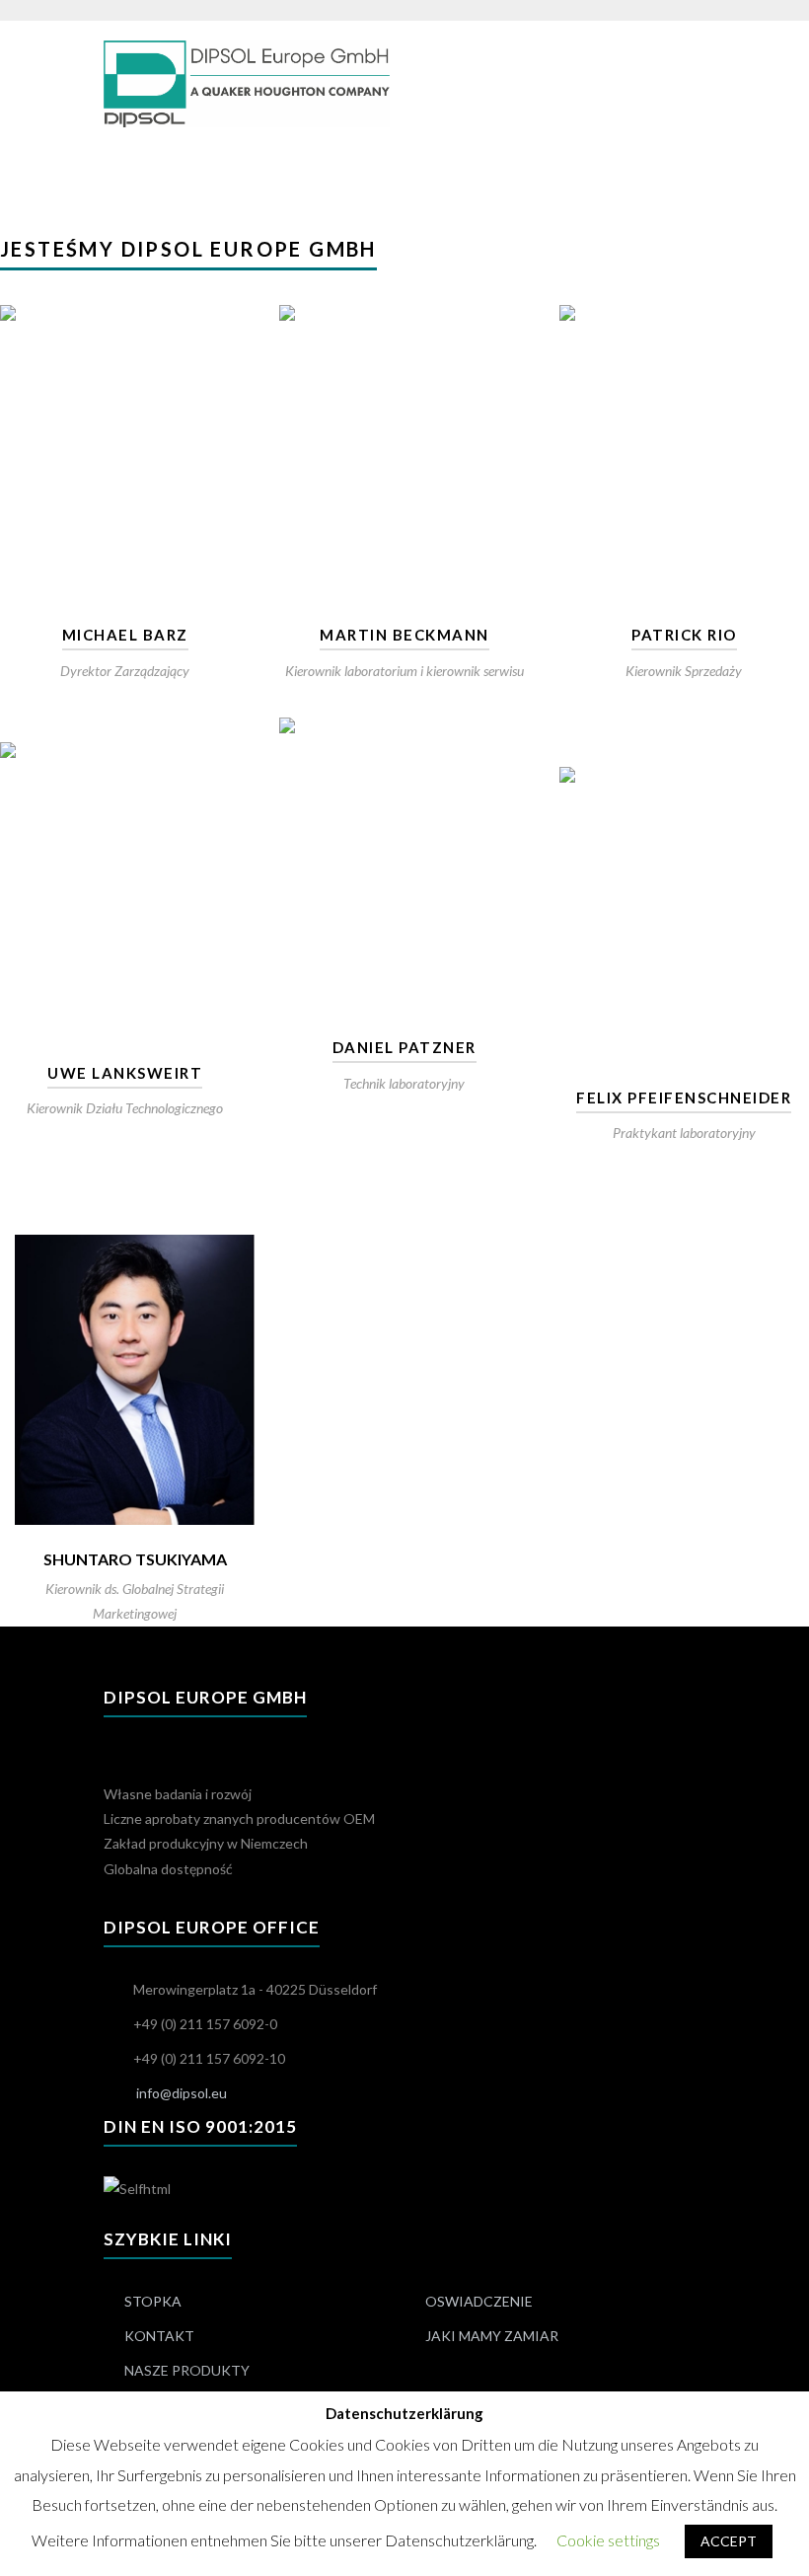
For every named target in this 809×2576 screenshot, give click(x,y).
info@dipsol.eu (182, 2093)
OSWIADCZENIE (479, 2301)
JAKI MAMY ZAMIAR (492, 2336)
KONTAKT (159, 2336)
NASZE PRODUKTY (187, 2370)
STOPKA (153, 2301)
